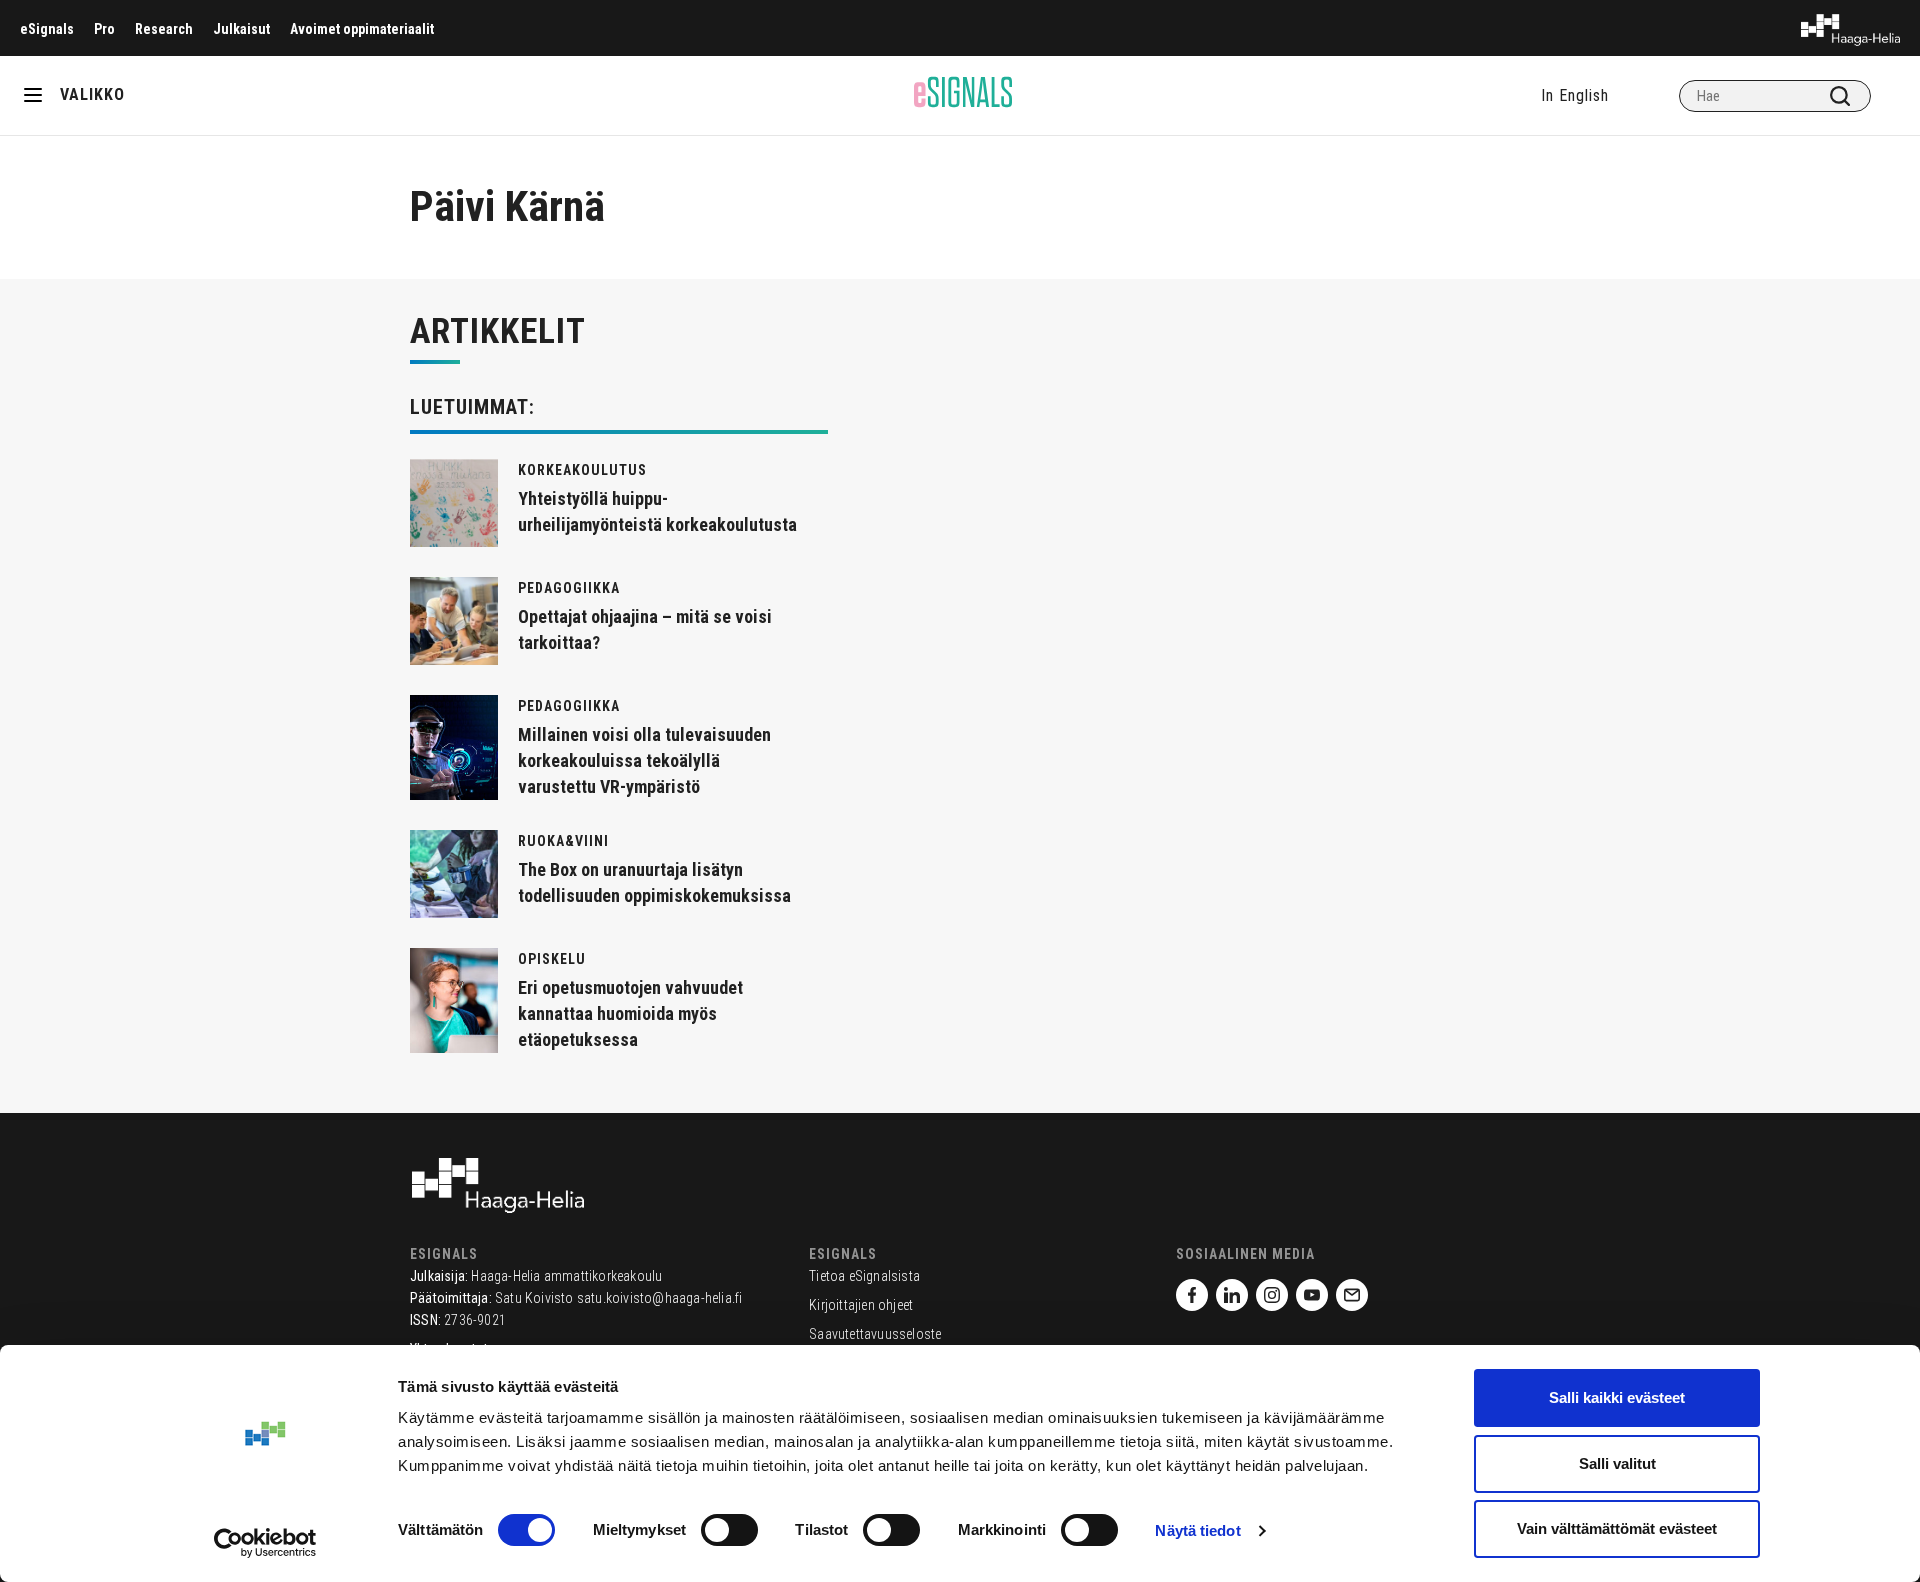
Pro (104, 29)
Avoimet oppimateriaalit (362, 29)
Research (164, 29)
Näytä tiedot (1197, 1530)
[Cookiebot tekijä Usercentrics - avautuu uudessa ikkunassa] (265, 1543)
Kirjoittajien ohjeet (861, 1305)
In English (1575, 95)
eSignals (47, 29)
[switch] (729, 1530)
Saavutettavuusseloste (875, 1334)
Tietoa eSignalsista (864, 1276)
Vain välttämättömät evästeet (1617, 1528)
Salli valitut (1617, 1463)
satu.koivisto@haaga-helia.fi (660, 1298)
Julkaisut (241, 29)
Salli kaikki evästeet (1617, 1397)
